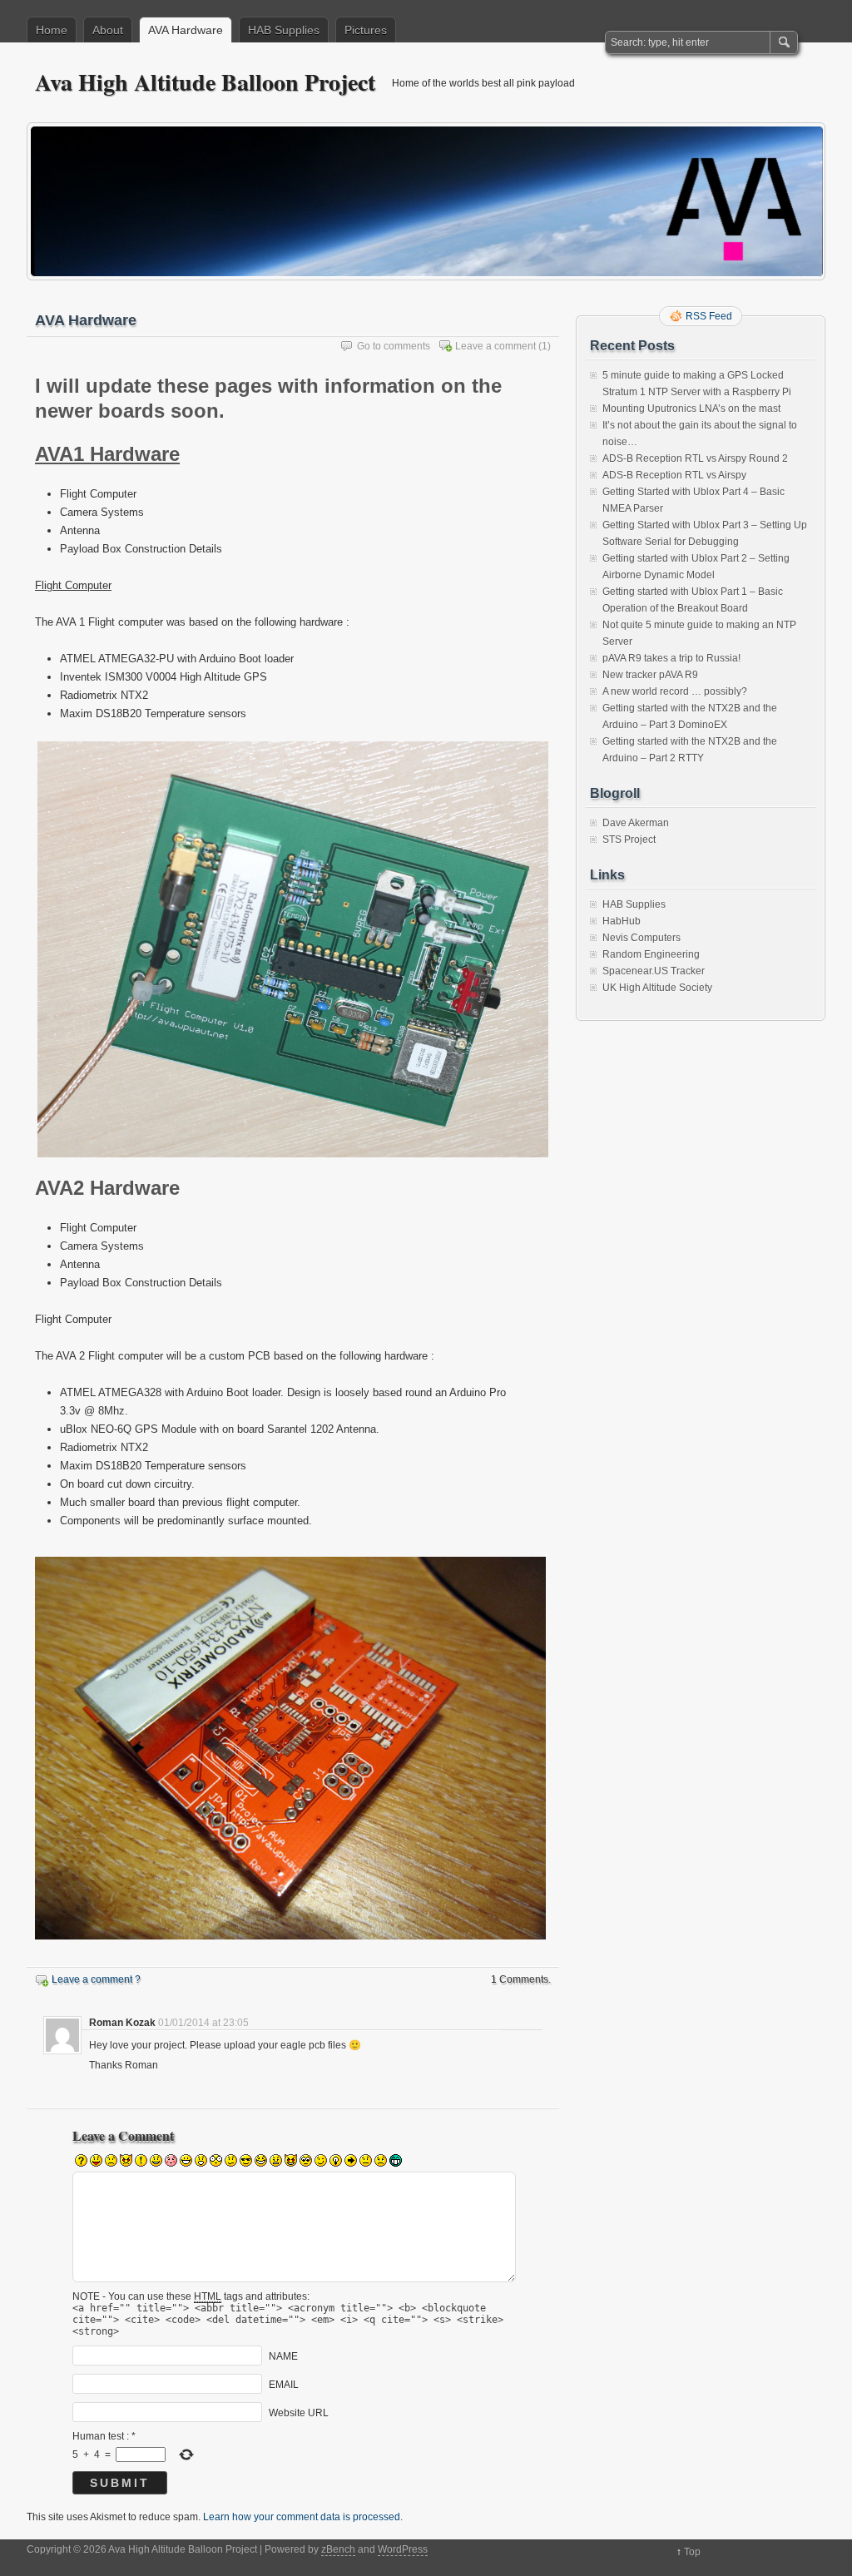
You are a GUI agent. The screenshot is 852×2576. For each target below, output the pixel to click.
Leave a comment (495, 346)
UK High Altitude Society (657, 988)
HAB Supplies (284, 30)
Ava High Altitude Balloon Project (205, 82)
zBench (338, 2549)
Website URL (299, 2413)
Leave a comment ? (96, 1979)
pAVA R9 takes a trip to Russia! (671, 658)
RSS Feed (709, 316)
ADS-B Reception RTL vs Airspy (674, 475)
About (108, 30)
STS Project (629, 840)
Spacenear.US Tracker (654, 971)
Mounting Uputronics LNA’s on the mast (691, 409)
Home (52, 30)
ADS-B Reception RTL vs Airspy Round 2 (695, 458)
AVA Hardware (186, 30)
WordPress (403, 2549)
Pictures (366, 30)
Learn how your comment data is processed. (303, 2517)
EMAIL (284, 2385)
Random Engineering (651, 954)
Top (692, 2552)
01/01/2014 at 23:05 (203, 2023)
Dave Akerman (636, 823)
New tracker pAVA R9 (650, 675)
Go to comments (394, 346)
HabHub (622, 921)
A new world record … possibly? (675, 691)
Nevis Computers (641, 938)
